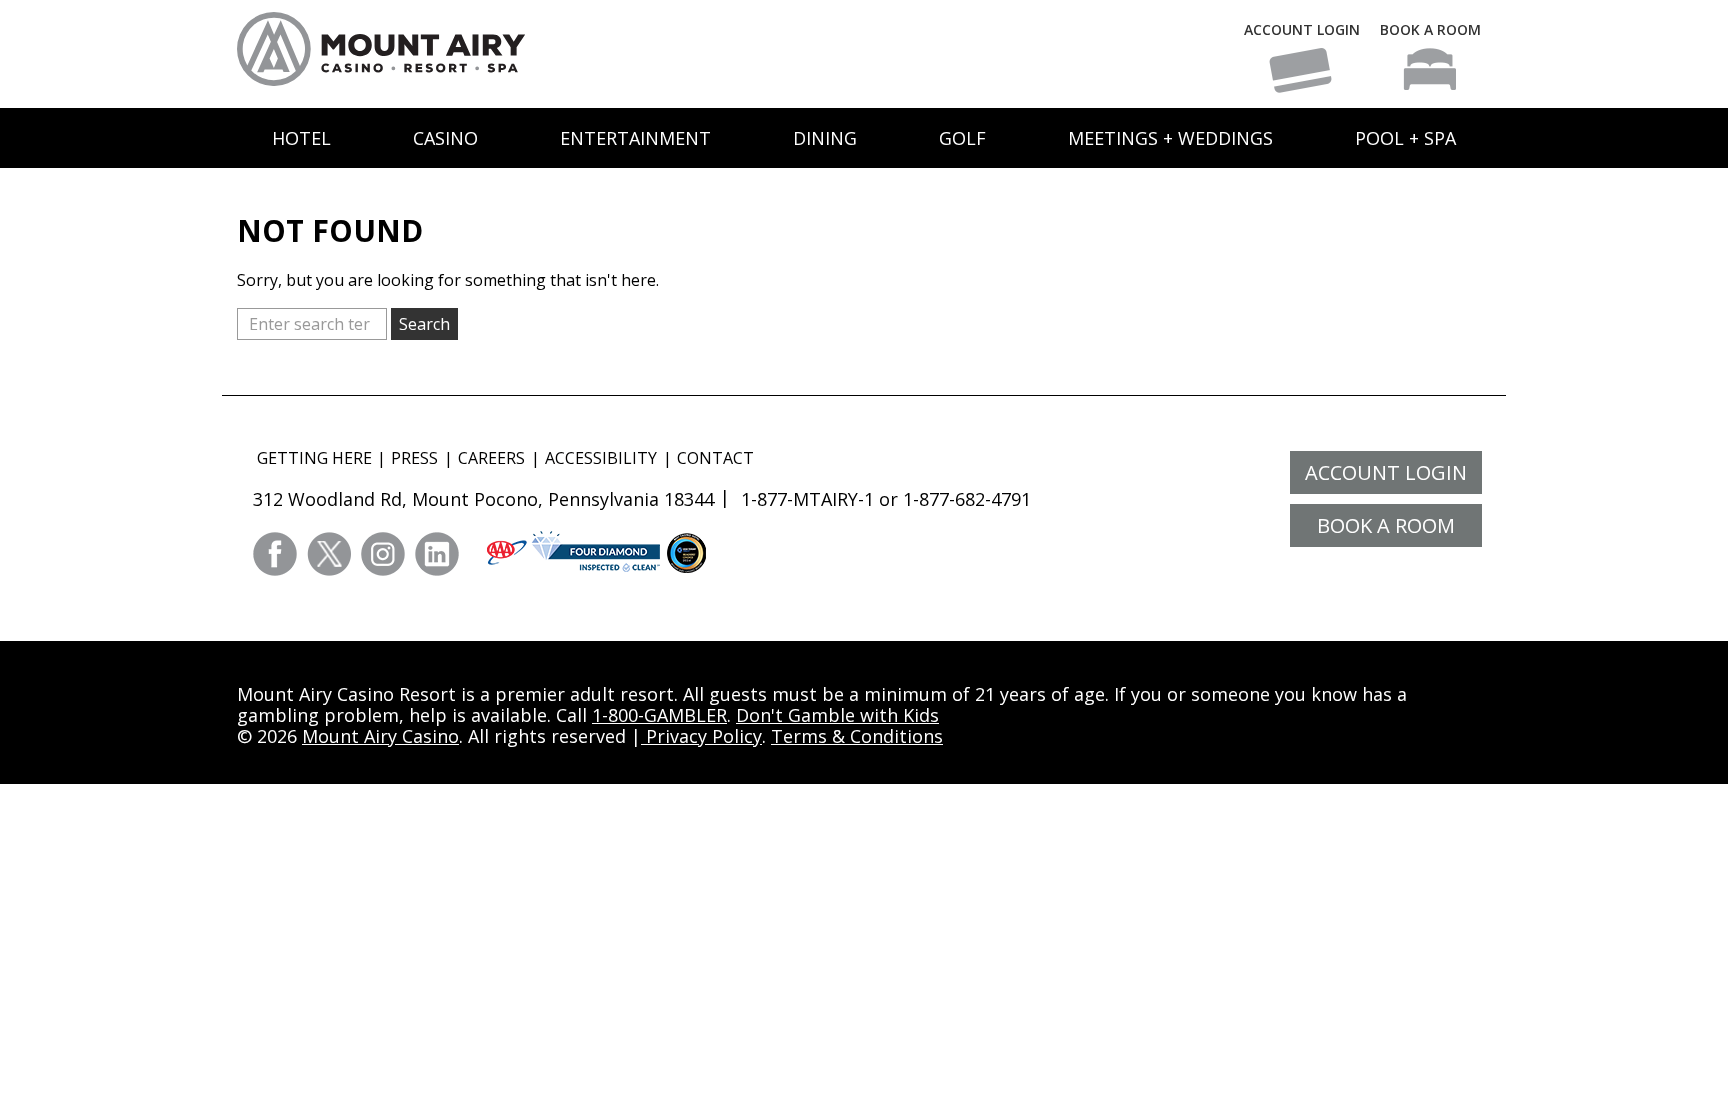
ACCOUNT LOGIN (1302, 29)
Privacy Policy (701, 736)
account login (1386, 472)
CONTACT (715, 458)
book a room (1386, 525)
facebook (275, 554)
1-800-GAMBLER (659, 715)
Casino (445, 138)
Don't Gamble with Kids (837, 715)
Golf (962, 138)
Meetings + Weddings (1170, 138)
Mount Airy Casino (380, 736)
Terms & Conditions (857, 736)
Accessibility (601, 458)
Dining (825, 138)
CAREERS (491, 458)
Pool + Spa (1405, 138)
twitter (329, 554)
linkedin (437, 554)
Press (414, 458)
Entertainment (635, 138)
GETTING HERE (314, 458)
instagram (383, 554)
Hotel (301, 138)
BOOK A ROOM (1430, 29)
